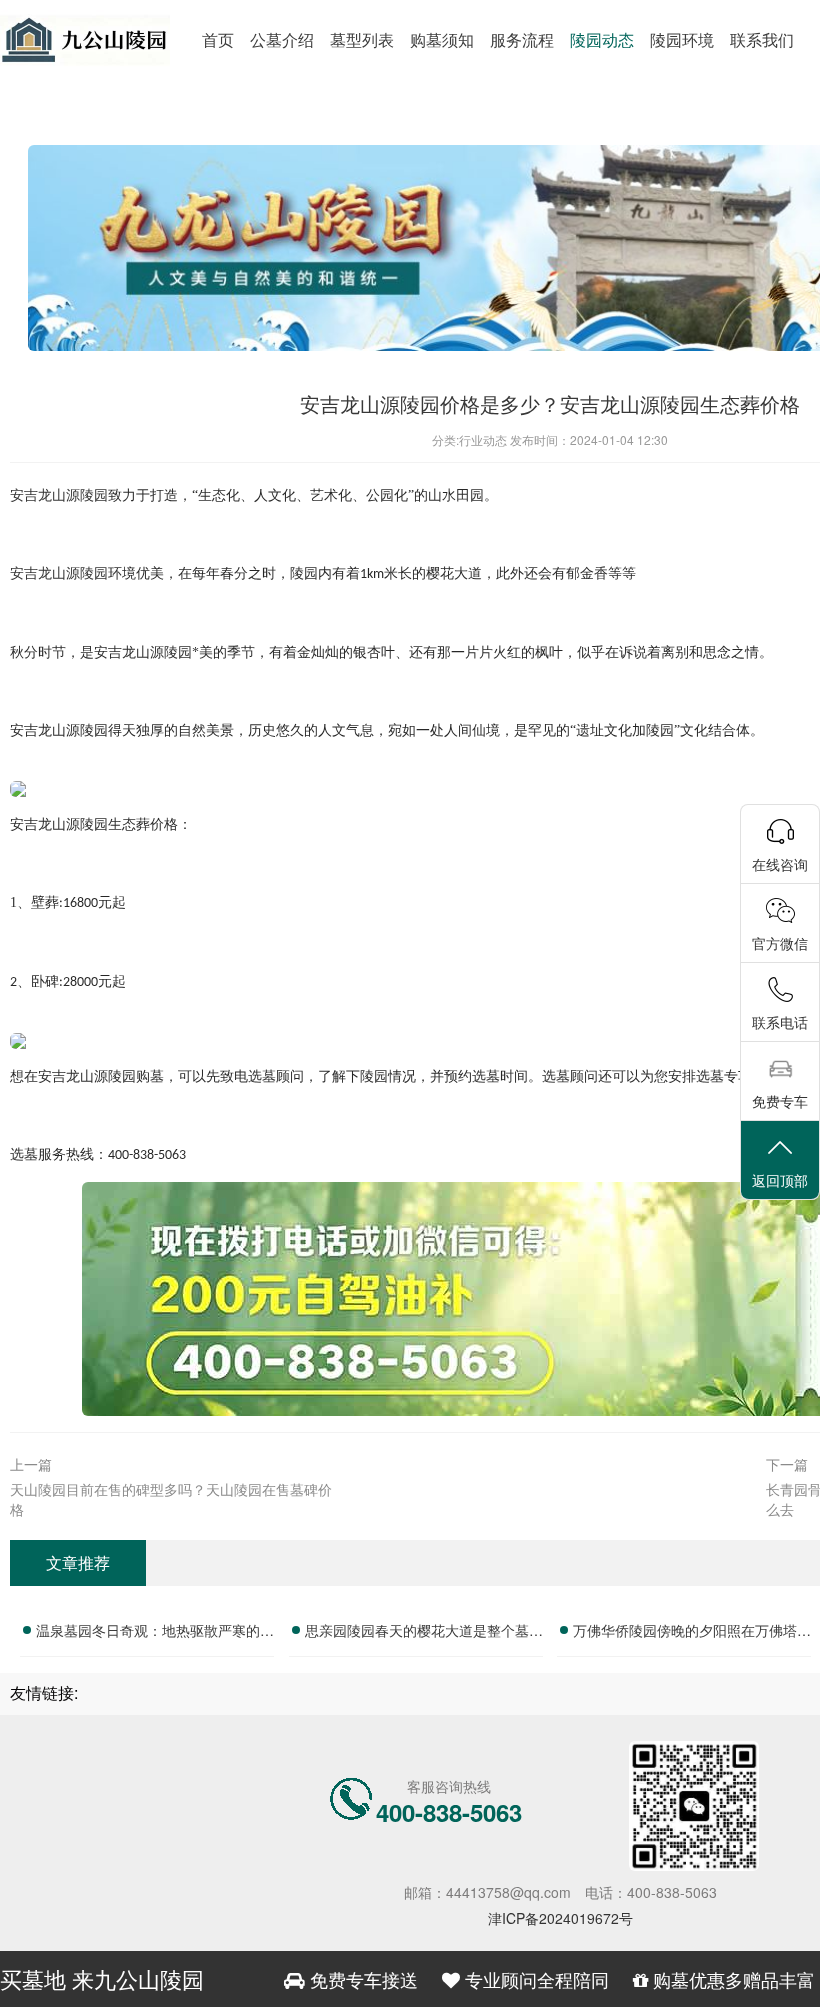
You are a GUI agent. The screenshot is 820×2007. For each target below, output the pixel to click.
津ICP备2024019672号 (560, 1918)
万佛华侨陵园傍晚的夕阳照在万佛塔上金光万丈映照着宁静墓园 (692, 1633)
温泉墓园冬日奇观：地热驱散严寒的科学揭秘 (155, 1633)
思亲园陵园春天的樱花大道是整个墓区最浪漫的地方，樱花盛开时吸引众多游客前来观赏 (424, 1633)
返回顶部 (780, 1180)
